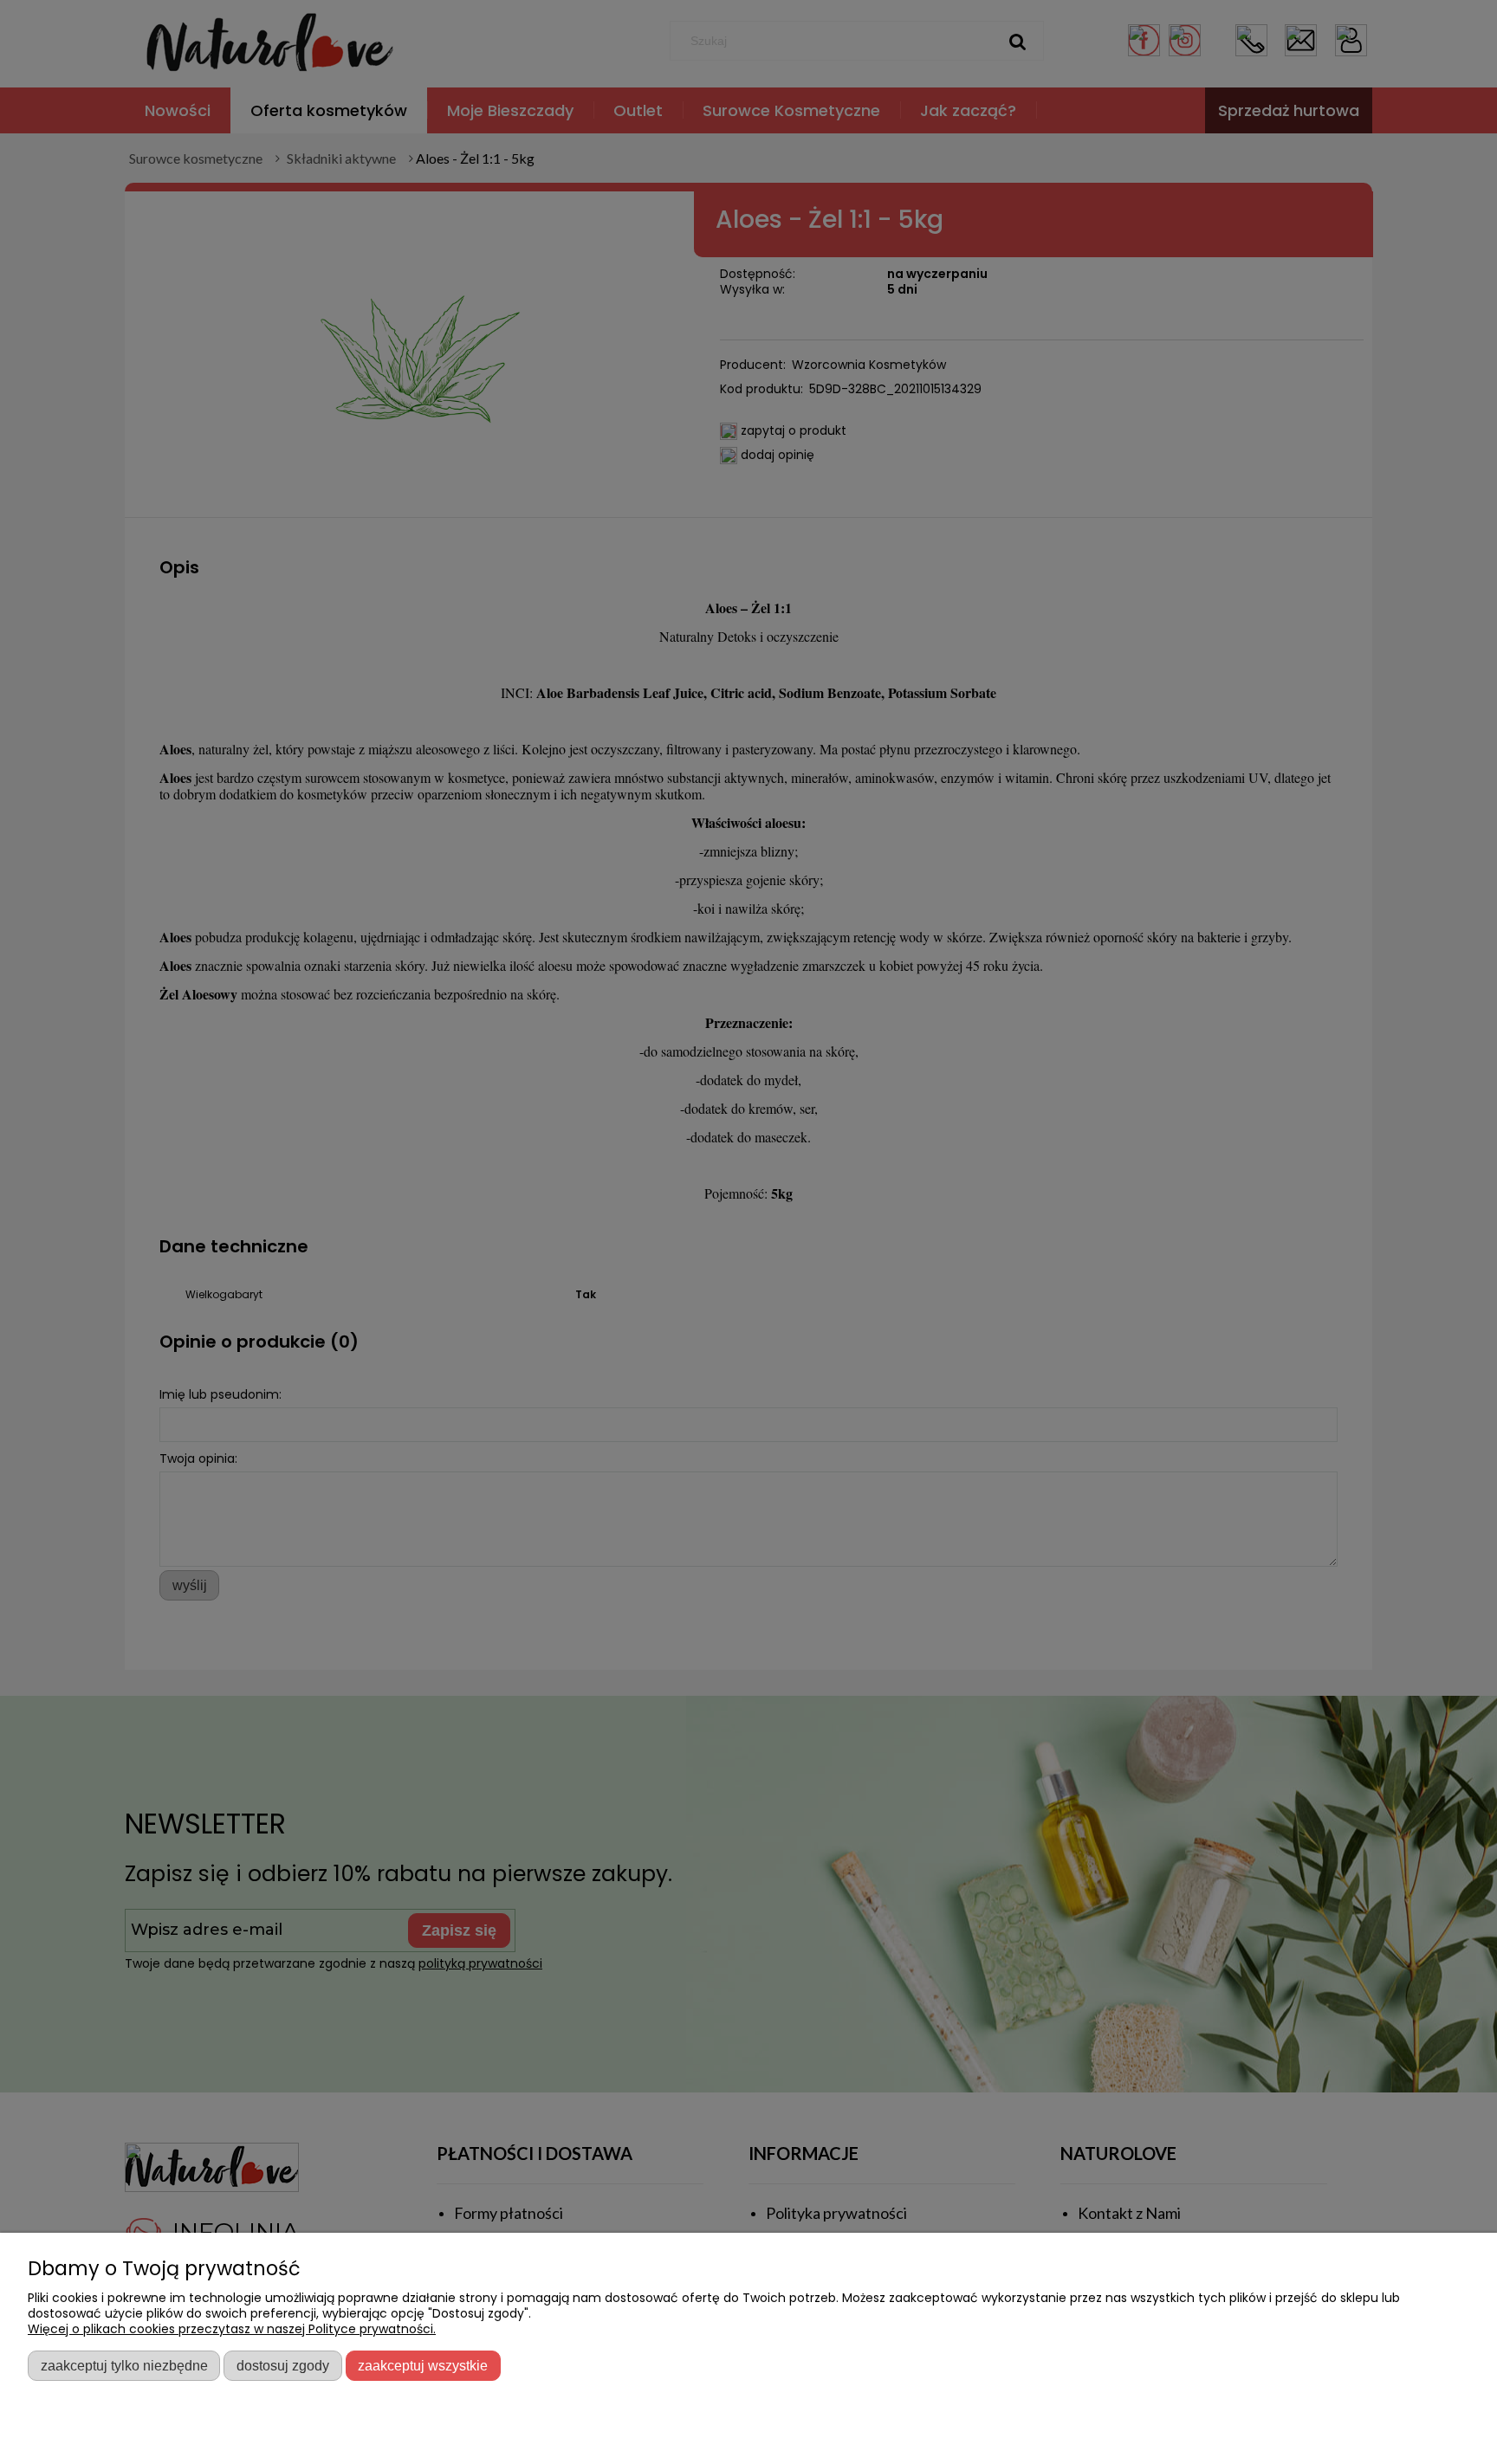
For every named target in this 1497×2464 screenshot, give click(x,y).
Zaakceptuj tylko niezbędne (124, 2365)
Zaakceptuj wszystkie (423, 2365)
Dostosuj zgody (283, 2365)
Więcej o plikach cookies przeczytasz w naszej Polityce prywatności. (232, 2329)
